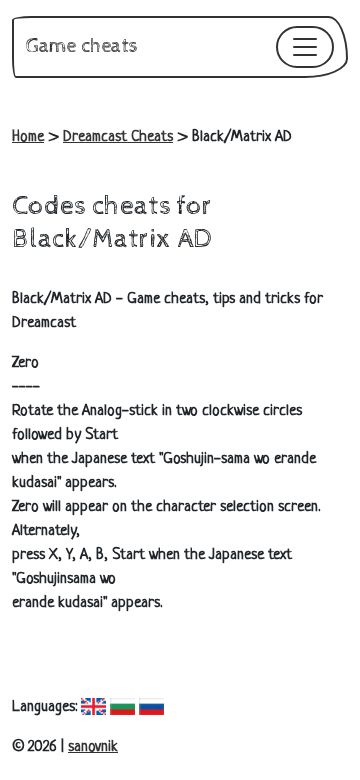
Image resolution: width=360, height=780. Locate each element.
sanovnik (93, 747)
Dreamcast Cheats (118, 137)
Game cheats (82, 46)
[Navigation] (305, 47)
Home (28, 137)
